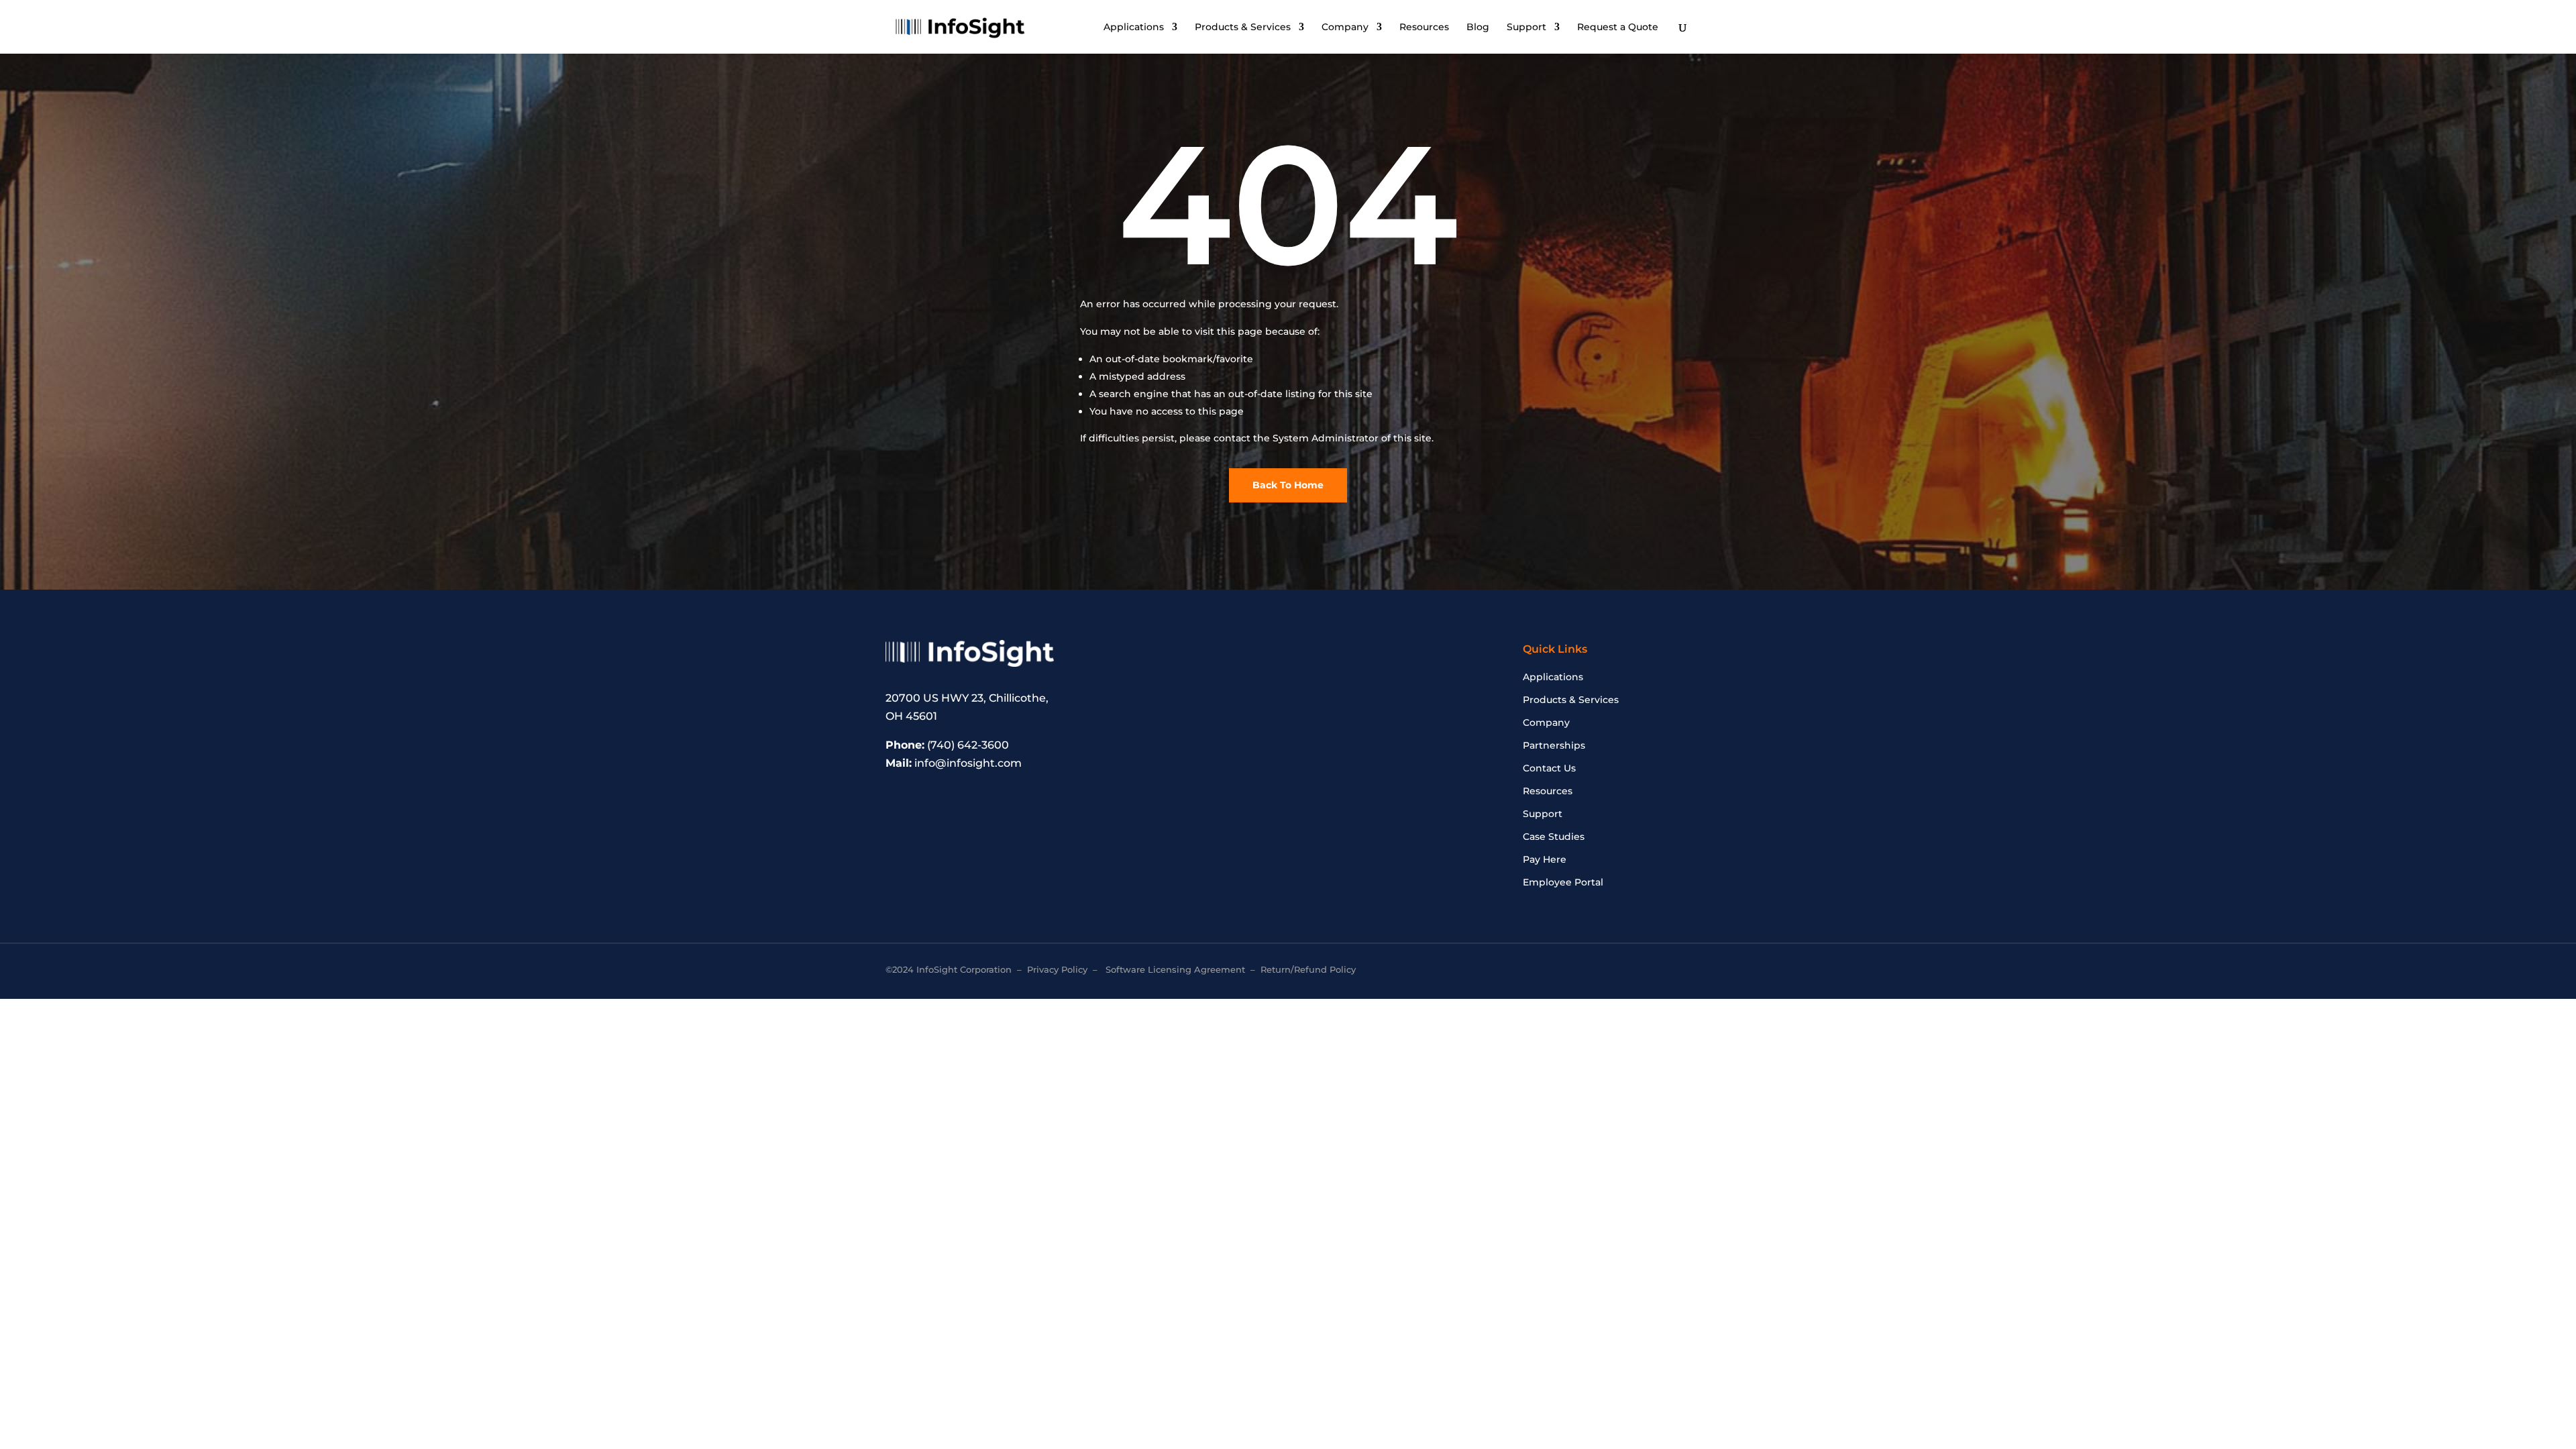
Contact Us (1549, 769)
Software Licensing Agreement (1175, 969)
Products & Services (1243, 28)
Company (1345, 28)
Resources (1424, 28)
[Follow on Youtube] (1680, 971)
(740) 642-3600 (968, 745)
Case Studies (1554, 837)
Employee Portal (1563, 883)
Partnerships (1554, 746)
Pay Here (1545, 860)
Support (1526, 28)
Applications (1134, 28)
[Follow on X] (1637, 971)
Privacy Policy (1057, 969)
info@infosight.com (968, 763)
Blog (1478, 28)
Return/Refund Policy (1308, 969)
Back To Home (1288, 485)
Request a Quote (1618, 28)
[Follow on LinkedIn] (1658, 971)
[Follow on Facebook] (1615, 971)
